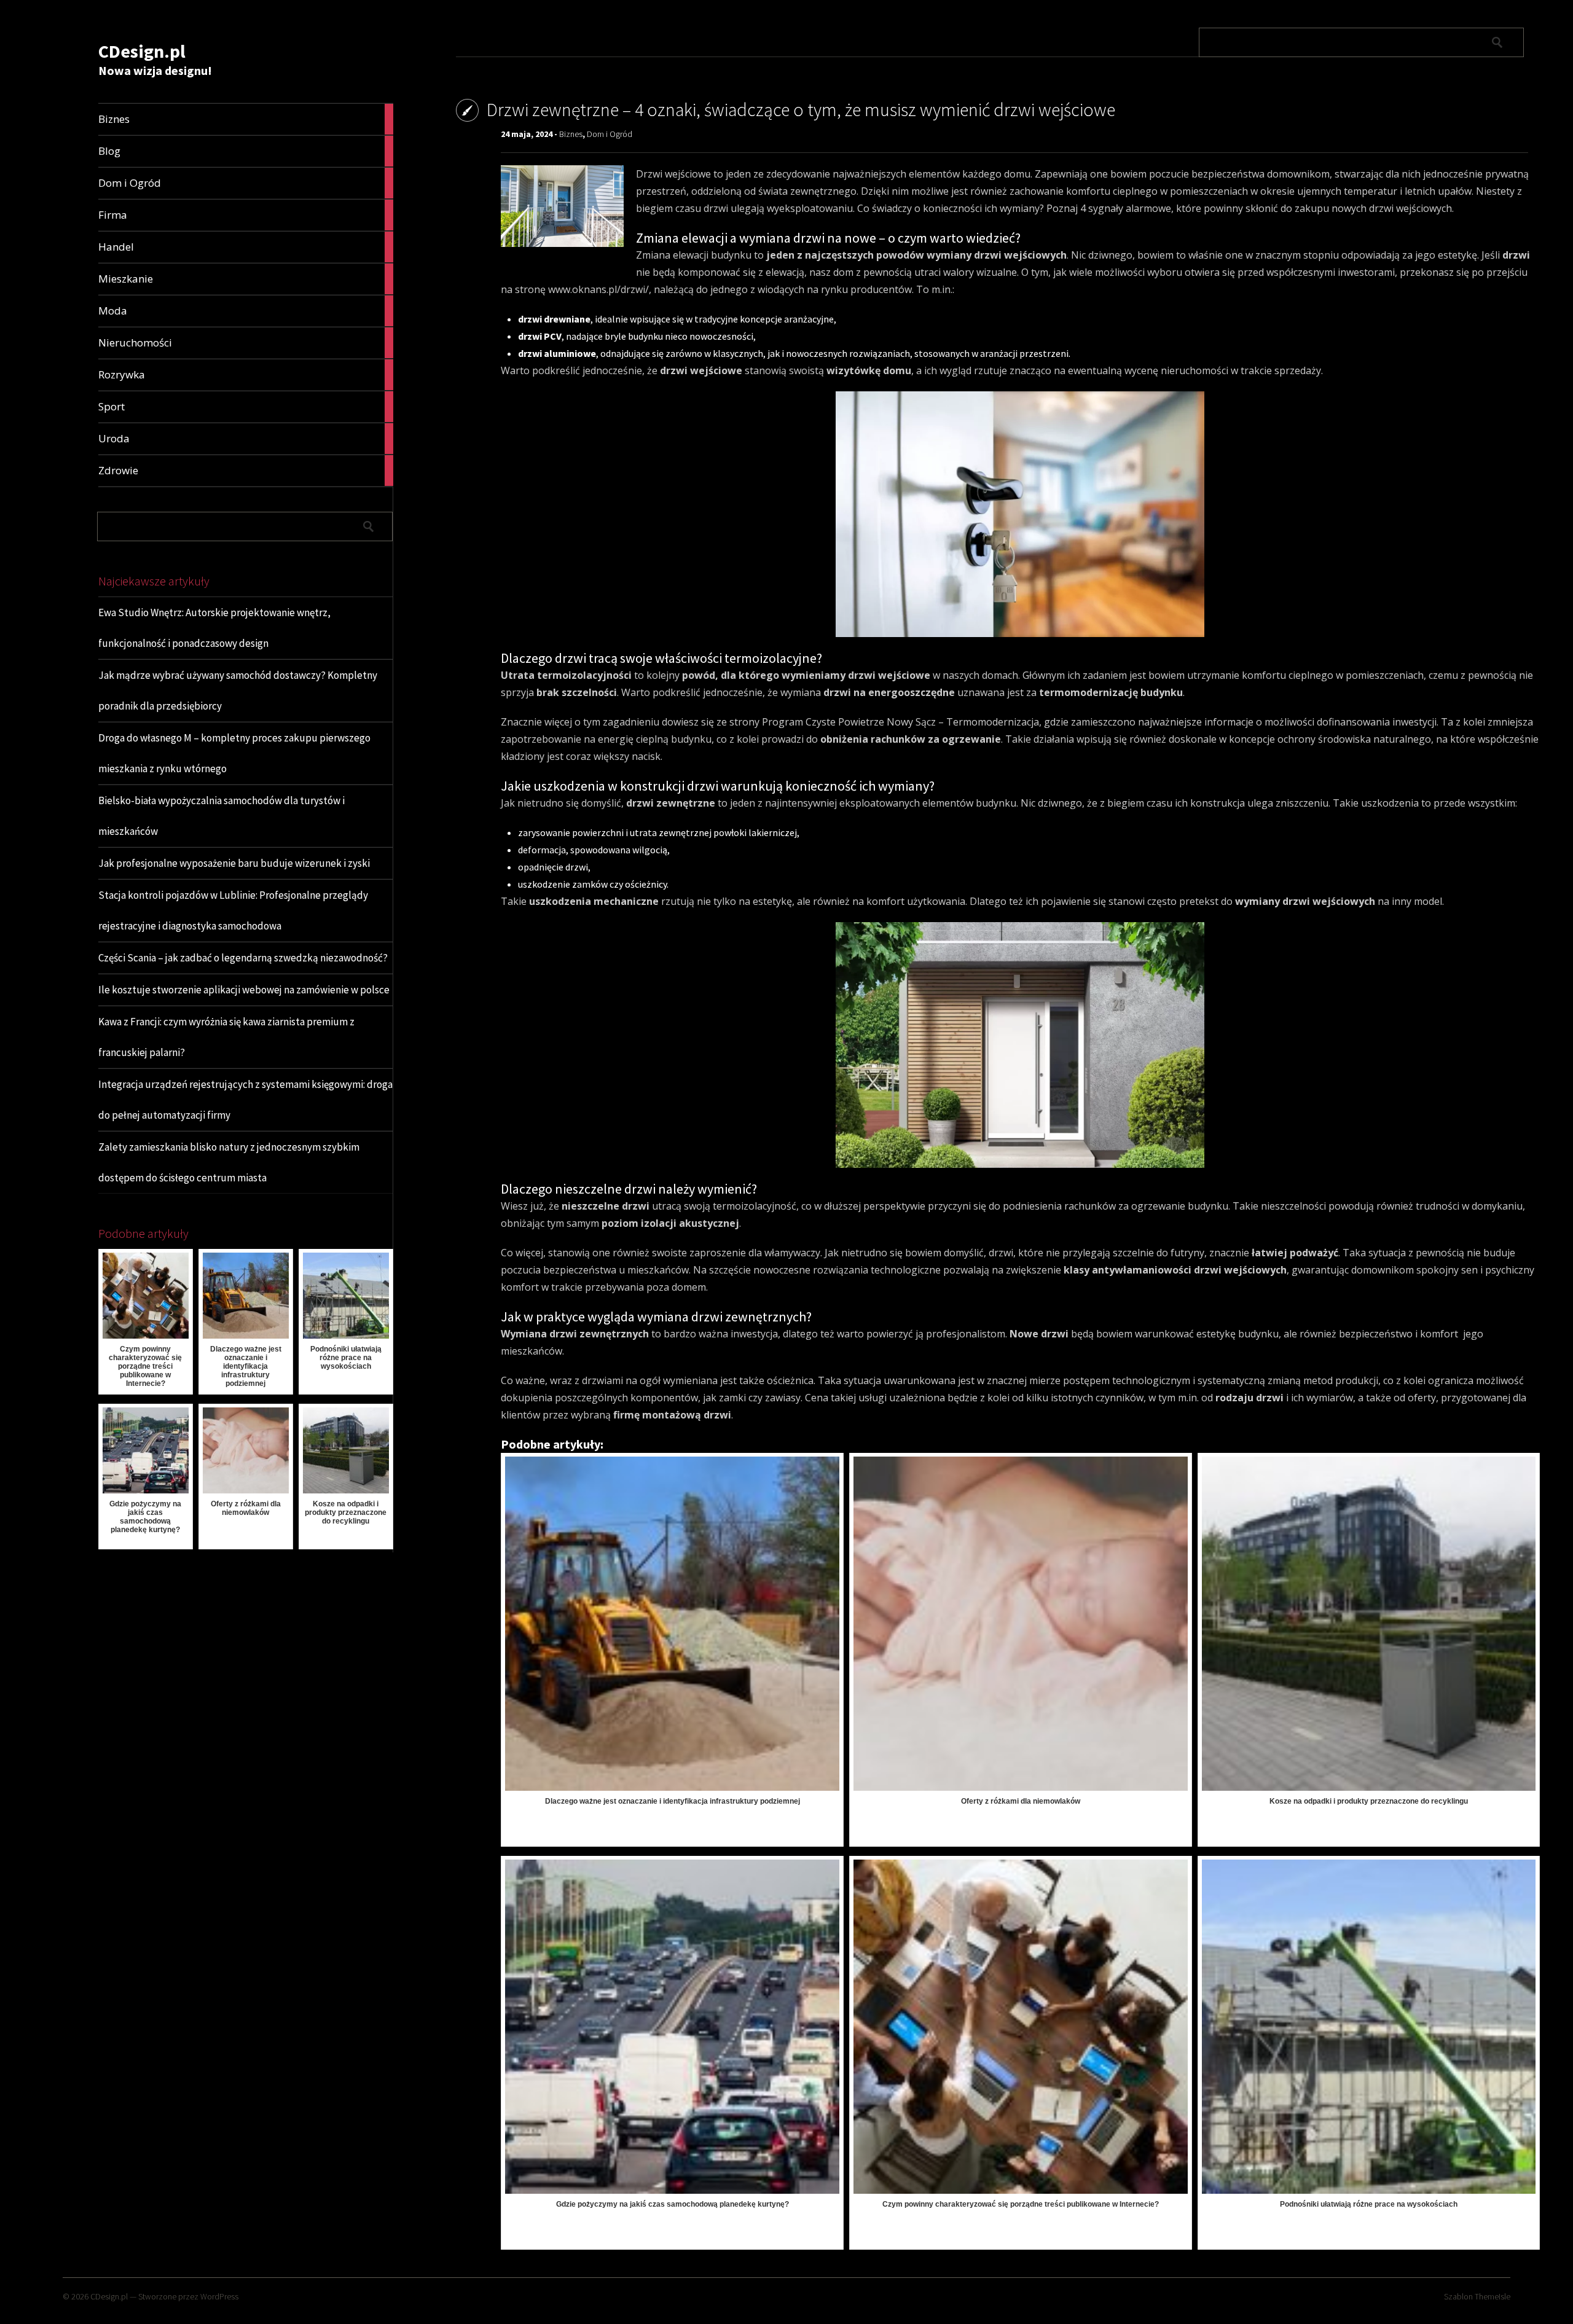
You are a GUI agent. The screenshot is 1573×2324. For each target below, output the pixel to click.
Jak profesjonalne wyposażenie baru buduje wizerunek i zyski (234, 863)
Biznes (571, 134)
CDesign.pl (142, 51)
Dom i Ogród (610, 134)
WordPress (219, 2296)
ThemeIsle (1493, 2296)
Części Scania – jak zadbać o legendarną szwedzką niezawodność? (243, 958)
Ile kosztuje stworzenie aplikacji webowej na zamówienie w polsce (244, 990)
